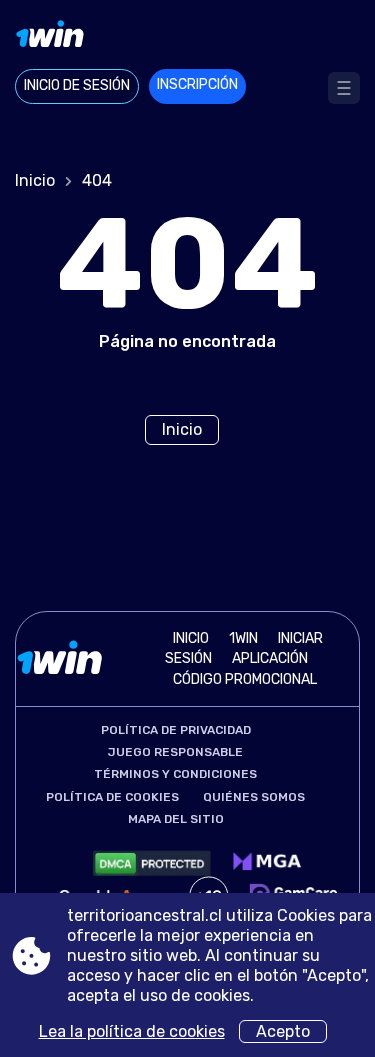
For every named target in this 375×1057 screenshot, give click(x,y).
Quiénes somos (254, 797)
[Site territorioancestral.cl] (187, 37)
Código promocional (245, 679)
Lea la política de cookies (132, 1031)
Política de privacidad (176, 730)
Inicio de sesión (77, 85)
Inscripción (197, 84)
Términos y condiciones (175, 774)
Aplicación (270, 658)
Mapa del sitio (176, 819)
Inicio (35, 180)
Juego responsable (175, 752)
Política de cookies (112, 797)
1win (243, 638)
